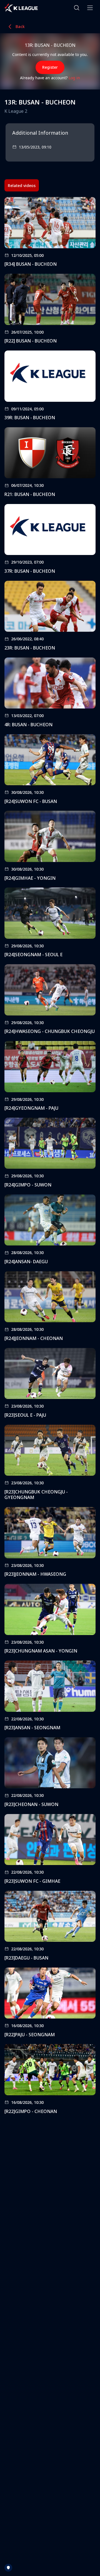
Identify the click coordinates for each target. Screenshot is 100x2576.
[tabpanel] (50, 1157)
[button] (77, 8)
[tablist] (22, 185)
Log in (74, 78)
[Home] (21, 8)
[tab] (22, 185)
